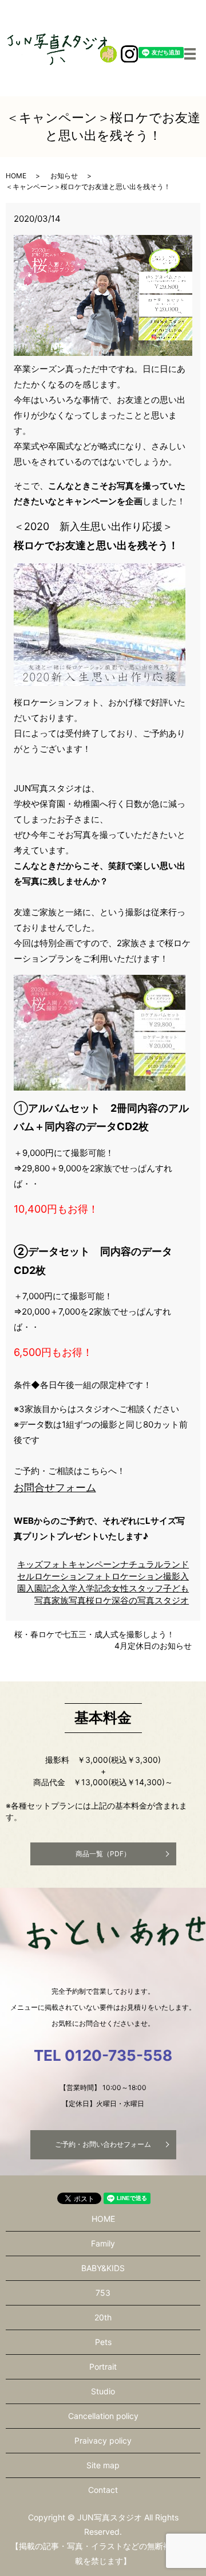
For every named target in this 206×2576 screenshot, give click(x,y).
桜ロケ (99, 1600)
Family (103, 2243)
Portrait (103, 2367)
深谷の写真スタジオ (150, 1600)
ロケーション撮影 (146, 1576)
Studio (103, 2391)
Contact (103, 2490)
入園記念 (43, 1588)
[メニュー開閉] (190, 54)
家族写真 (69, 1600)
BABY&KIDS (103, 2268)
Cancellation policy (103, 2416)
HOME (16, 176)
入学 (69, 1588)
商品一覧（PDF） (103, 1854)
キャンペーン (94, 1564)
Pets (103, 2342)
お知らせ (64, 176)
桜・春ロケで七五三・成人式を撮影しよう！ (94, 1634)
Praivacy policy (103, 2440)
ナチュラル (142, 1564)
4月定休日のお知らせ (153, 1646)
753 (103, 2293)
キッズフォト (43, 1564)
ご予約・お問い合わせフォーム (103, 2144)
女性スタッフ (137, 1588)
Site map (103, 2465)
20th (103, 2317)
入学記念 (94, 1588)
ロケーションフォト (73, 1576)
